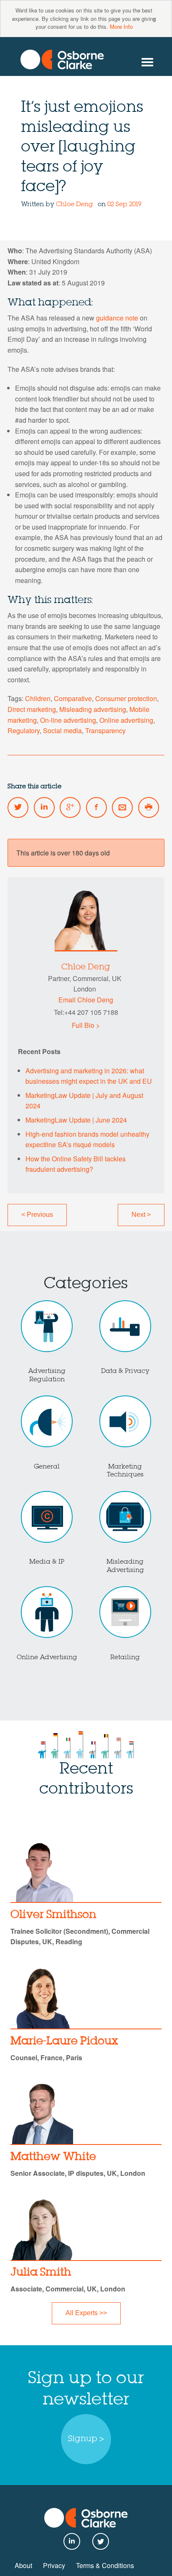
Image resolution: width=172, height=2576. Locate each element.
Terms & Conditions (105, 2565)
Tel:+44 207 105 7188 (86, 1012)
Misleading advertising (93, 709)
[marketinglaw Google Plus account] (70, 807)
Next (141, 1215)
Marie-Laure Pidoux (64, 2041)
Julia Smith (41, 2273)
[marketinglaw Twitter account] (18, 807)
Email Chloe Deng (86, 1000)
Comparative (73, 698)
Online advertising (126, 720)
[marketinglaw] (62, 59)
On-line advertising (68, 720)
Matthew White (53, 2157)
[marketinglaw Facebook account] (96, 807)
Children (38, 698)
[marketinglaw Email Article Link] (122, 807)
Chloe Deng (75, 204)
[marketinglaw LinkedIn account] (44, 807)
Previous (37, 1215)
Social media (62, 730)
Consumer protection (126, 698)
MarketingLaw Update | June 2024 (76, 1120)
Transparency (105, 730)
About (23, 2565)
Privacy (54, 2565)
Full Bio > (86, 1025)
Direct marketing (32, 709)
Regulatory (24, 730)
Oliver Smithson (53, 1915)
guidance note (117, 318)
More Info (121, 26)
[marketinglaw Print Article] (149, 807)
